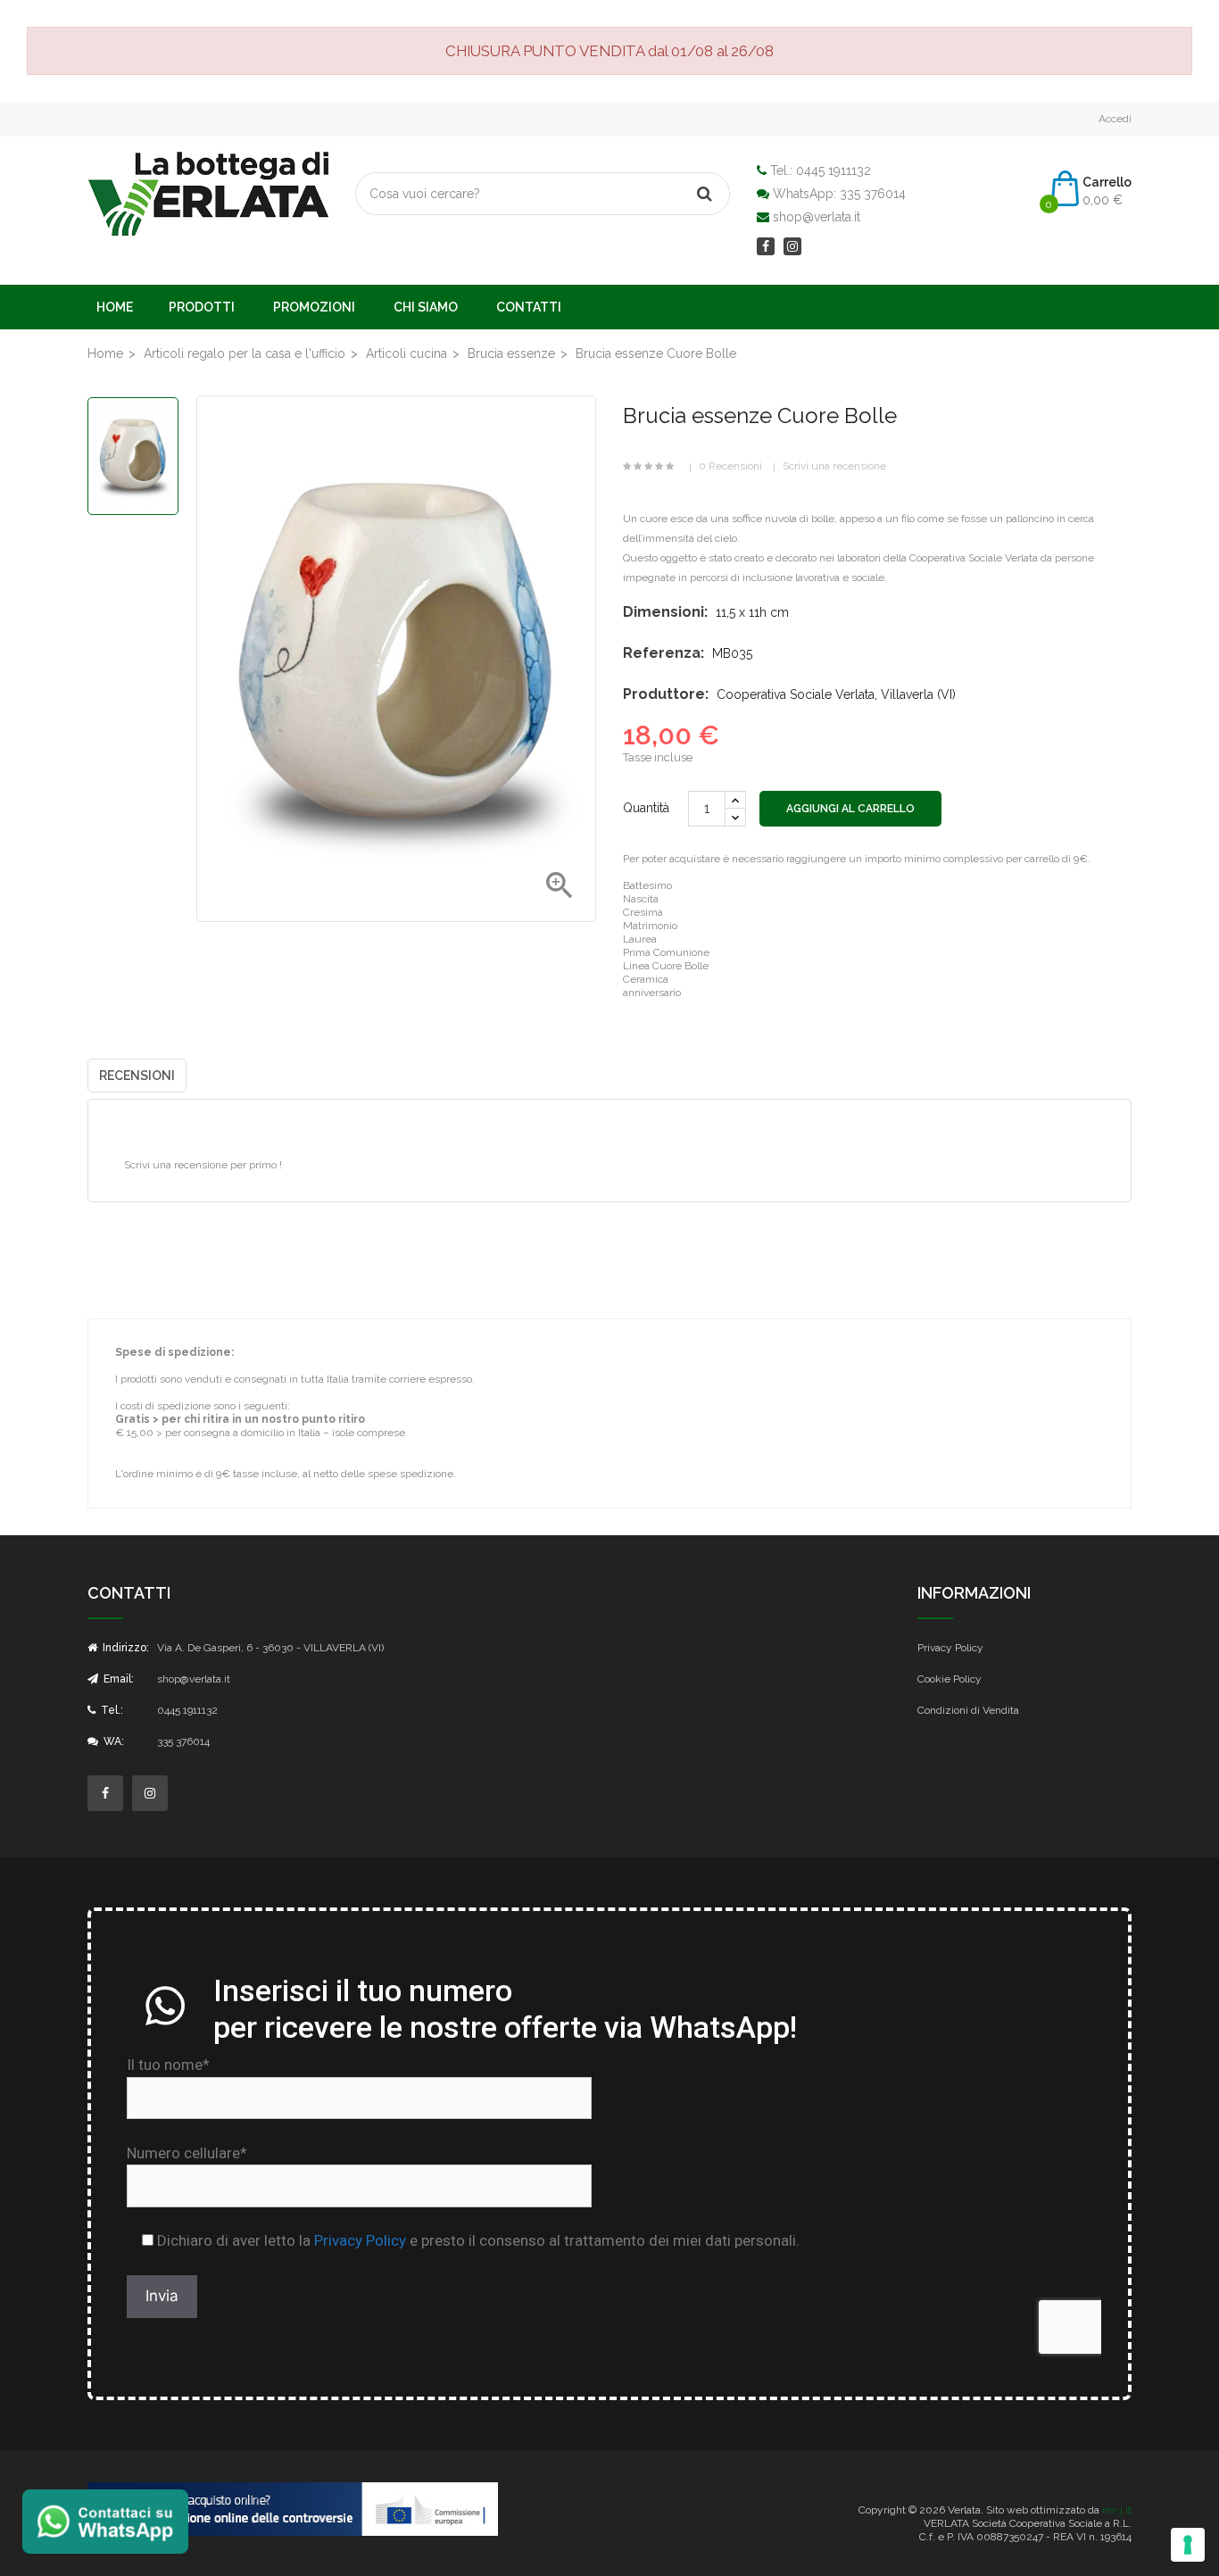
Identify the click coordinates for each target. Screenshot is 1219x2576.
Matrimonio (650, 926)
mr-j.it (1117, 2510)
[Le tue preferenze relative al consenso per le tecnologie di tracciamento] (1188, 2545)
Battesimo (647, 885)
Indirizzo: (124, 1648)
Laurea (640, 939)
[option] (133, 456)
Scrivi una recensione (834, 466)
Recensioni (137, 1076)
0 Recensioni (730, 466)
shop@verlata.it (817, 217)
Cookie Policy (949, 1679)
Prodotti (202, 307)
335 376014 (873, 194)
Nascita (641, 899)
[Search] (704, 194)
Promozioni (314, 307)
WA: (112, 1741)
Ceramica (646, 979)
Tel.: (111, 1710)
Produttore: (666, 694)
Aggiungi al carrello (850, 809)
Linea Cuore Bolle (666, 966)
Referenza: (663, 653)
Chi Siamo (426, 307)
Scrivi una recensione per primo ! (203, 1165)
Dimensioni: (665, 612)
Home (115, 307)
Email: (117, 1679)
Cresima (643, 912)
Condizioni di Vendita (968, 1710)
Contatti (529, 307)
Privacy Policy (950, 1648)
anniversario (652, 993)
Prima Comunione (666, 952)
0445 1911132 (833, 170)
